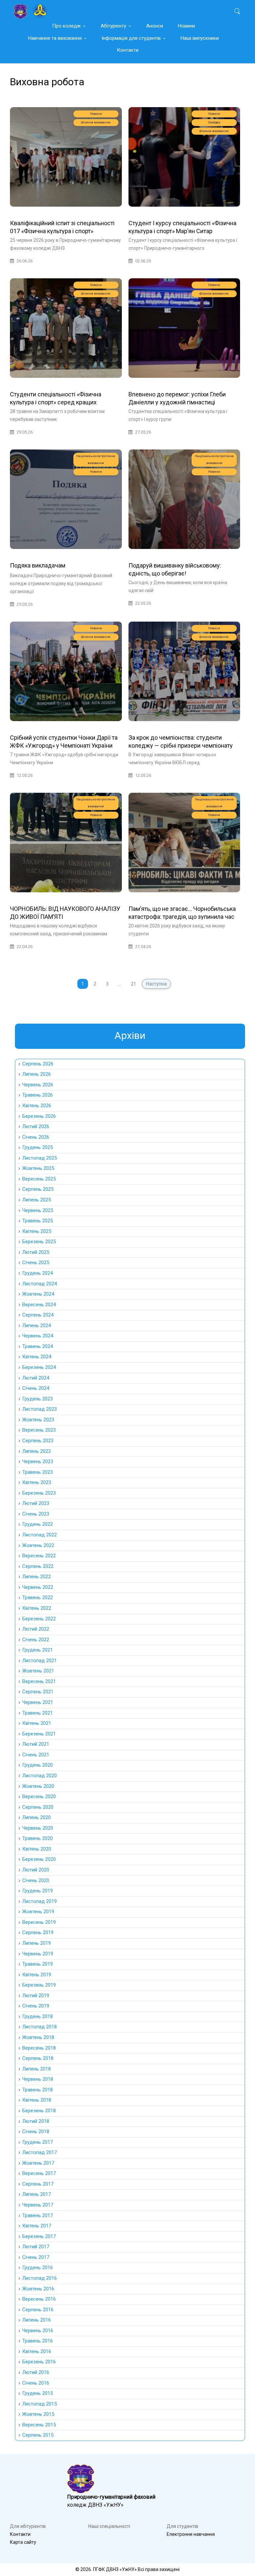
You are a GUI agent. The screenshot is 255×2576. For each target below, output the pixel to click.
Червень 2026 (38, 1085)
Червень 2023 (38, 1461)
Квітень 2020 (37, 1849)
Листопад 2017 (40, 2152)
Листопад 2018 (40, 2027)
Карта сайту (23, 2542)
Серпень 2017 (38, 2184)
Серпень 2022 (38, 1566)
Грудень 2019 (38, 1891)
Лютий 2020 (36, 1870)
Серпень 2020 (38, 1807)
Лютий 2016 (36, 2372)
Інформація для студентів (131, 38)
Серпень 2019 (38, 1932)
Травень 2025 (38, 1221)
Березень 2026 (39, 1116)
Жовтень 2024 (38, 1294)
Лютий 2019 (36, 1996)
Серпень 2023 (38, 1441)
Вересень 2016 (39, 2299)
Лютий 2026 (36, 1126)
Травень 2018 (38, 2090)
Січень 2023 (36, 1514)
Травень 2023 (38, 1472)
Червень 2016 (38, 2331)
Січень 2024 (36, 1388)
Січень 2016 (36, 2383)
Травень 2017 (38, 2215)
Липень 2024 (37, 1325)
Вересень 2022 (39, 1556)
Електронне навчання (191, 2534)
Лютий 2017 (36, 2247)
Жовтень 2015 (38, 2414)
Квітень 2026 (37, 1106)
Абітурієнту (113, 26)
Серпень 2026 (38, 1064)
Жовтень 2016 (38, 2289)
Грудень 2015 (38, 2393)
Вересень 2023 (39, 1430)
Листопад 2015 (40, 2404)
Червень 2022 (38, 1587)
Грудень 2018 (38, 2016)
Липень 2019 (37, 1943)
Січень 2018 (36, 2132)
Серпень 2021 (38, 1692)
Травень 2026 (38, 1095)
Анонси (155, 26)
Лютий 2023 (36, 1503)
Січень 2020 (36, 1880)
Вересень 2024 (39, 1305)
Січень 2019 (36, 2006)
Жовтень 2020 (38, 1786)
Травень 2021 (38, 1713)
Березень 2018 (39, 2111)
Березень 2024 (39, 1367)
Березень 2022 (39, 1619)
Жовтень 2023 (38, 1420)
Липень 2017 (37, 2194)
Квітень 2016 (37, 2351)
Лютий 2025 (36, 1252)
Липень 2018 (37, 2069)
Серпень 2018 (38, 2058)
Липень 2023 (37, 1451)
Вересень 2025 (39, 1179)
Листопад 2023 (40, 1409)
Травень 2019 (38, 1964)
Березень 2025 (39, 1242)
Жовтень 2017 (38, 2163)
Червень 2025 (38, 1210)
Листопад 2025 (40, 1158)
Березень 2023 (39, 1493)
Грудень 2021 (38, 1650)
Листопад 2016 (40, 2278)
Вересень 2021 (39, 1681)
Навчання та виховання (55, 38)
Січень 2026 (36, 1137)
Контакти (128, 50)
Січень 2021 (36, 1755)
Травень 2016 (38, 2341)
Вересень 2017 (39, 2173)
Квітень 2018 (37, 2100)
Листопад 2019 (40, 1901)
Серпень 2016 (38, 2310)
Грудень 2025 (38, 1147)
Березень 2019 (39, 1985)
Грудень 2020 (38, 1765)
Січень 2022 (36, 1640)
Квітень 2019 (37, 1975)
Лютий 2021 (36, 1744)
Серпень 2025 (38, 1189)
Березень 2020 (39, 1859)
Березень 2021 (39, 1734)
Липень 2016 (37, 2320)
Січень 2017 (36, 2257)
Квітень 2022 (37, 1608)
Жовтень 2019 (38, 1912)
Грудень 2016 (38, 2268)
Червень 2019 (38, 1954)
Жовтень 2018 (38, 2037)
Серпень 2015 (38, 2435)
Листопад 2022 (40, 1535)
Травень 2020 (38, 1838)
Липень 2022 (37, 1577)
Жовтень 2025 (38, 1168)
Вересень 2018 (39, 2048)
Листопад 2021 (40, 1661)
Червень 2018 (38, 2079)
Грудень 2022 (38, 1524)
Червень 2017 (38, 2205)
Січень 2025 (36, 1262)
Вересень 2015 (39, 2425)
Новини (186, 26)
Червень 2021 (38, 1702)
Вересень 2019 (39, 1922)
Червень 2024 (38, 1336)
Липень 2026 (37, 1074)
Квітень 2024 (37, 1357)
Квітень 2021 (37, 1723)
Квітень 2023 (37, 1482)
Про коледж (66, 26)
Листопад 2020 (40, 1776)
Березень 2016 (39, 2362)
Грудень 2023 (38, 1399)
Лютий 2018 (36, 2121)
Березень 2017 (39, 2236)
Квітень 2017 (37, 2226)
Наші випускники (200, 38)
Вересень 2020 (39, 1796)
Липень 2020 (37, 1817)
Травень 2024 (38, 1346)
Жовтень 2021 (38, 1671)
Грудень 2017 (38, 2142)
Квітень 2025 (37, 1231)
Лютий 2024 (36, 1378)
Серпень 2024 (38, 1315)
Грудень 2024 (38, 1273)
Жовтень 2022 (38, 1545)
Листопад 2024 (40, 1284)
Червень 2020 (38, 1828)
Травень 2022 (38, 1597)
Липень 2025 (37, 1200)
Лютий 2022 (36, 1629)
